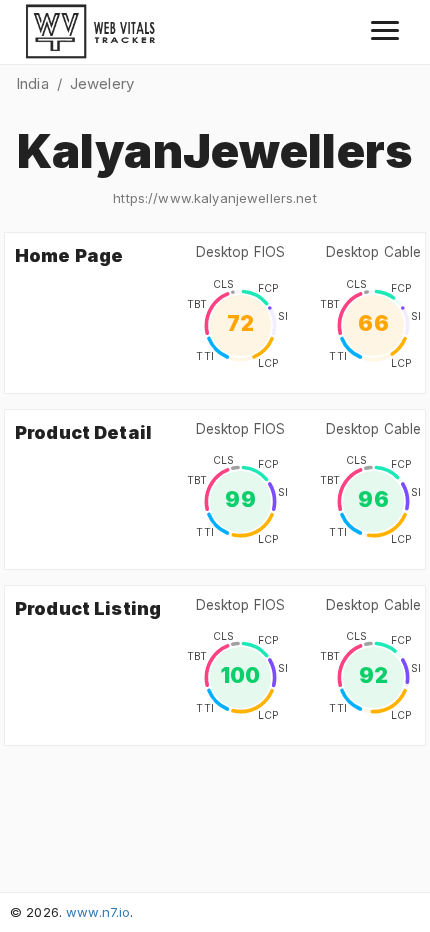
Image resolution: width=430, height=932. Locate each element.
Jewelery (102, 83)
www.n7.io (98, 912)
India (32, 83)
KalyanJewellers (215, 151)
